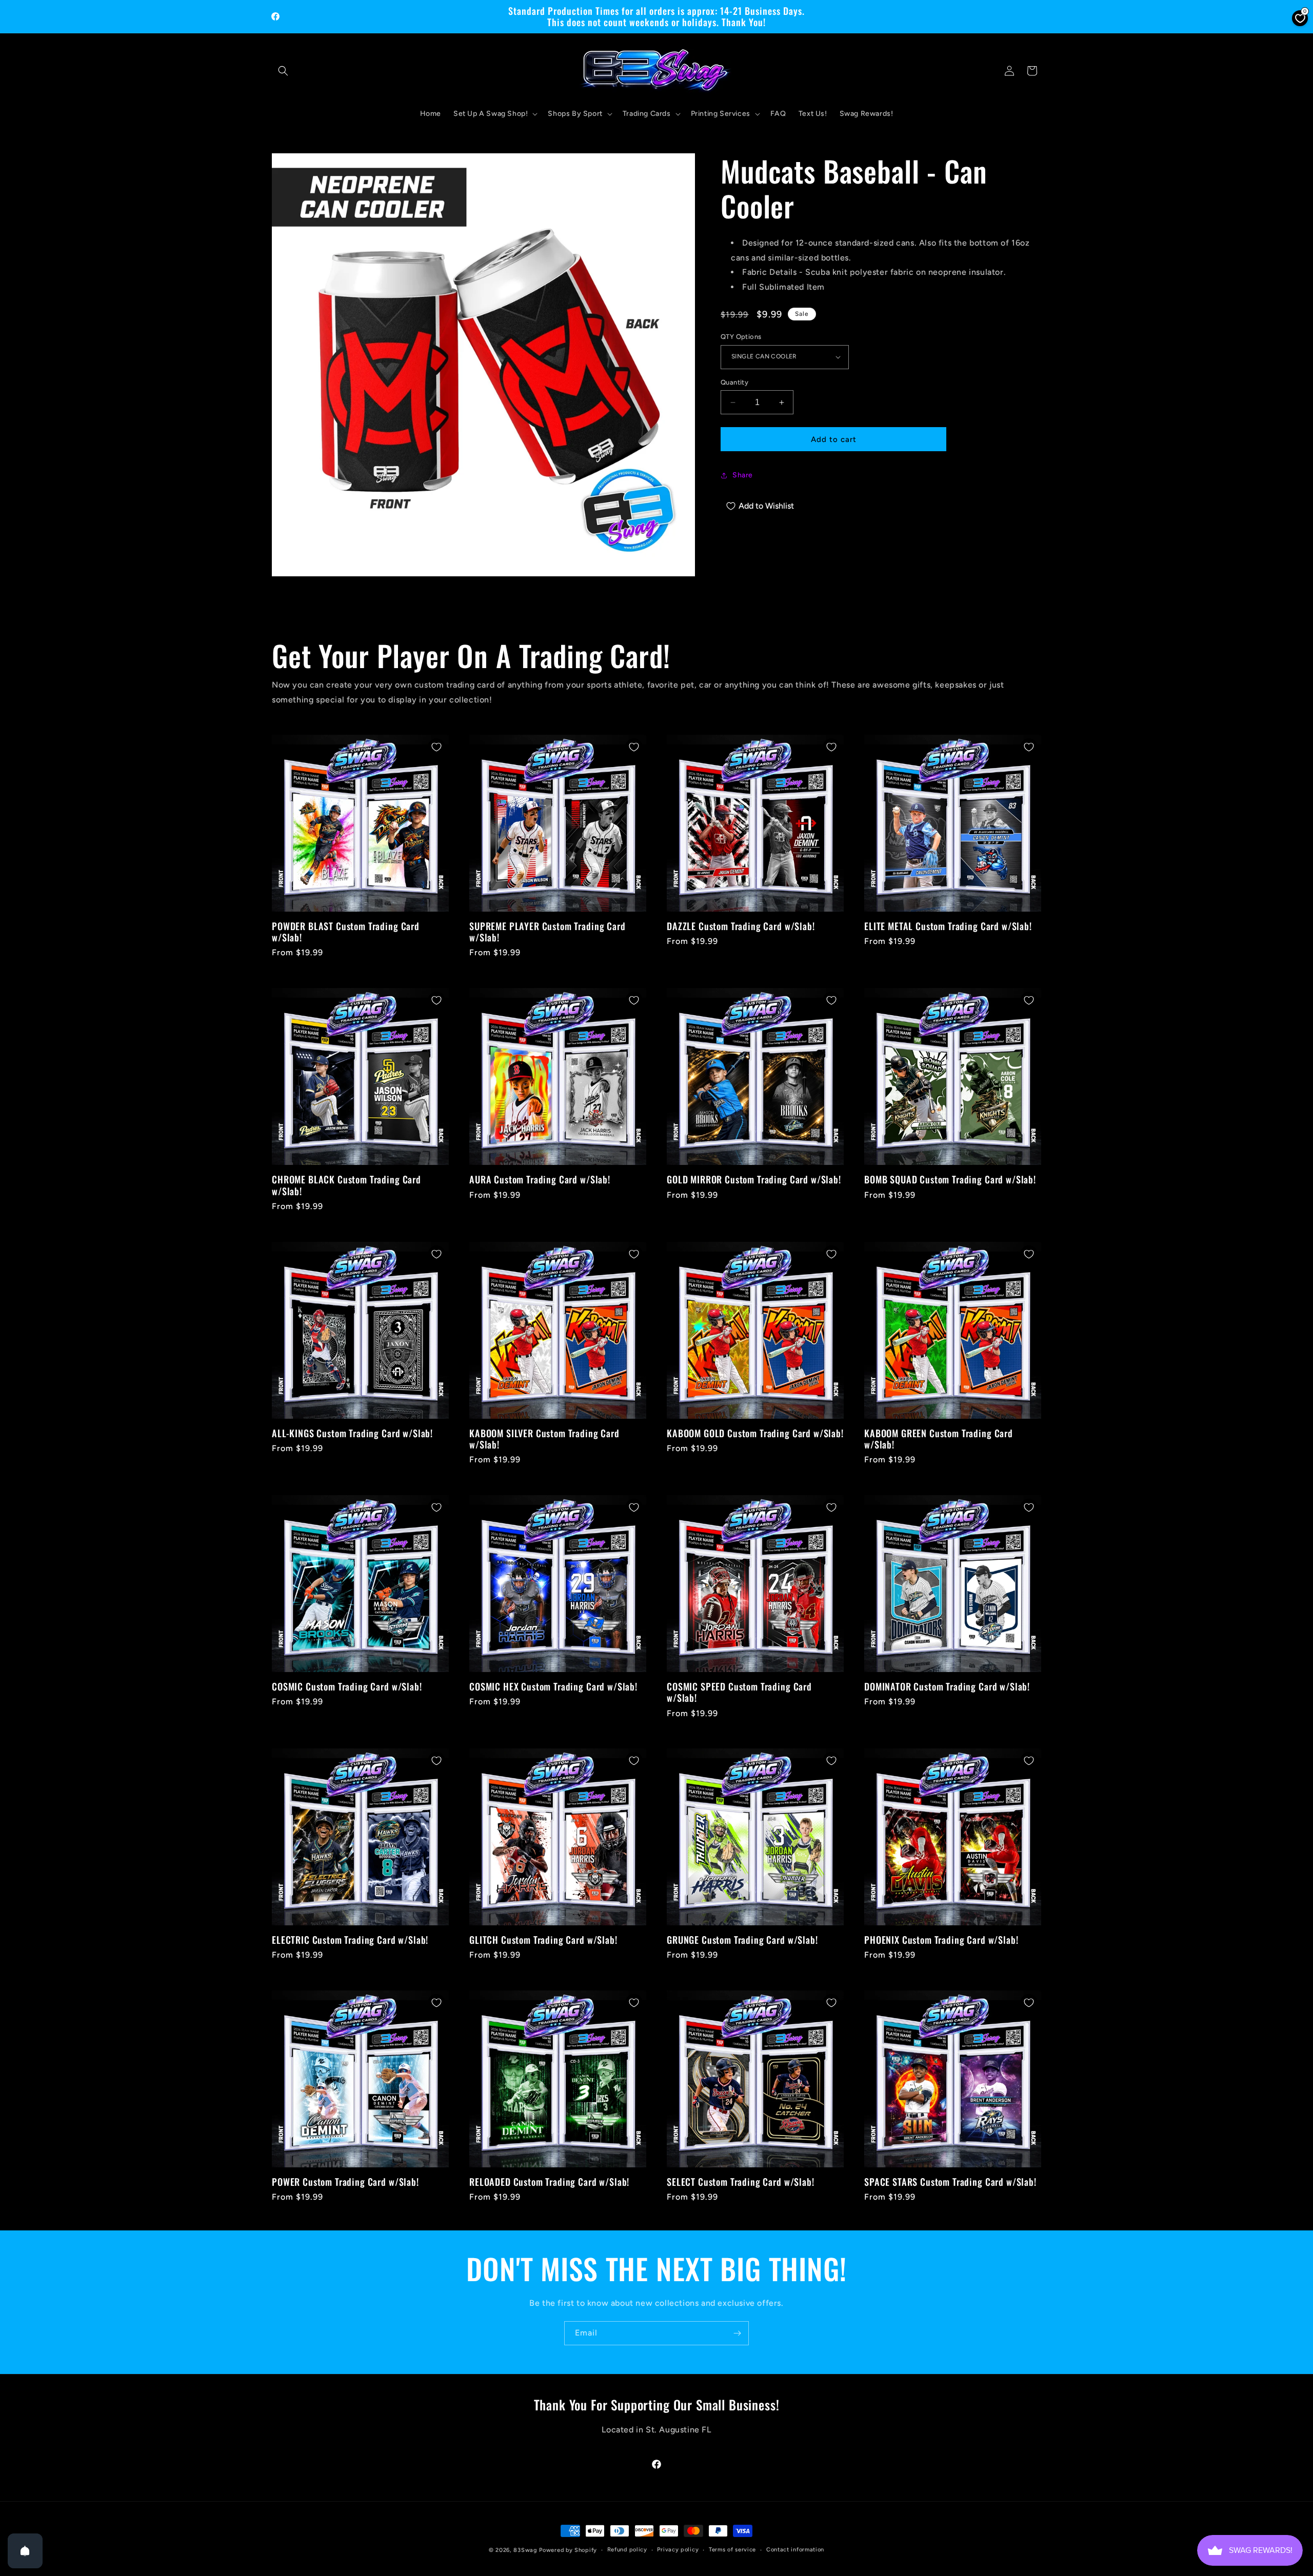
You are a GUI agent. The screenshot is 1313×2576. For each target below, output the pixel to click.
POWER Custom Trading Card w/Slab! (345, 2182)
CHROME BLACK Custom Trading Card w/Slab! (346, 1185)
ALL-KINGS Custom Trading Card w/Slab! (352, 1433)
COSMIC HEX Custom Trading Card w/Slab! (553, 1686)
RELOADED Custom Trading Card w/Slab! (549, 2182)
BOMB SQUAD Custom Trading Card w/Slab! (950, 1179)
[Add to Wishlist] (436, 747)
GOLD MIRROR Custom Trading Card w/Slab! (754, 1179)
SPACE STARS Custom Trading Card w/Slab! (950, 2182)
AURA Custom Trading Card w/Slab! (540, 1179)
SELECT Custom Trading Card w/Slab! (741, 2182)
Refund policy (627, 2550)
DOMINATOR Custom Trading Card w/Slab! (947, 1686)
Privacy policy (678, 2550)
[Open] (25, 2551)
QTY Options (741, 337)
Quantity (734, 382)
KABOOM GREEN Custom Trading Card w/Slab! (939, 1439)
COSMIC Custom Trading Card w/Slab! (347, 1686)
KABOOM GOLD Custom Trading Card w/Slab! (755, 1433)
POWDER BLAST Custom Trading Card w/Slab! (346, 932)
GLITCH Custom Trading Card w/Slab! (543, 1940)
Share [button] (743, 475)
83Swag (525, 2550)
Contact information (795, 2550)
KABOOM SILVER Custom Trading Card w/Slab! (544, 1439)
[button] (283, 71)
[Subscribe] (737, 2333)
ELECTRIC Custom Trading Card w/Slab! (350, 1940)
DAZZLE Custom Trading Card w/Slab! (741, 926)
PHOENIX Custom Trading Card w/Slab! (941, 1940)
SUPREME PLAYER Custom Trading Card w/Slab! (548, 932)
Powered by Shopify (568, 2550)
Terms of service (732, 2550)
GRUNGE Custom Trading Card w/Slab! (742, 1940)
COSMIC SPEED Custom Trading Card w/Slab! (739, 1692)
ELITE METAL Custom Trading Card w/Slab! (948, 926)
